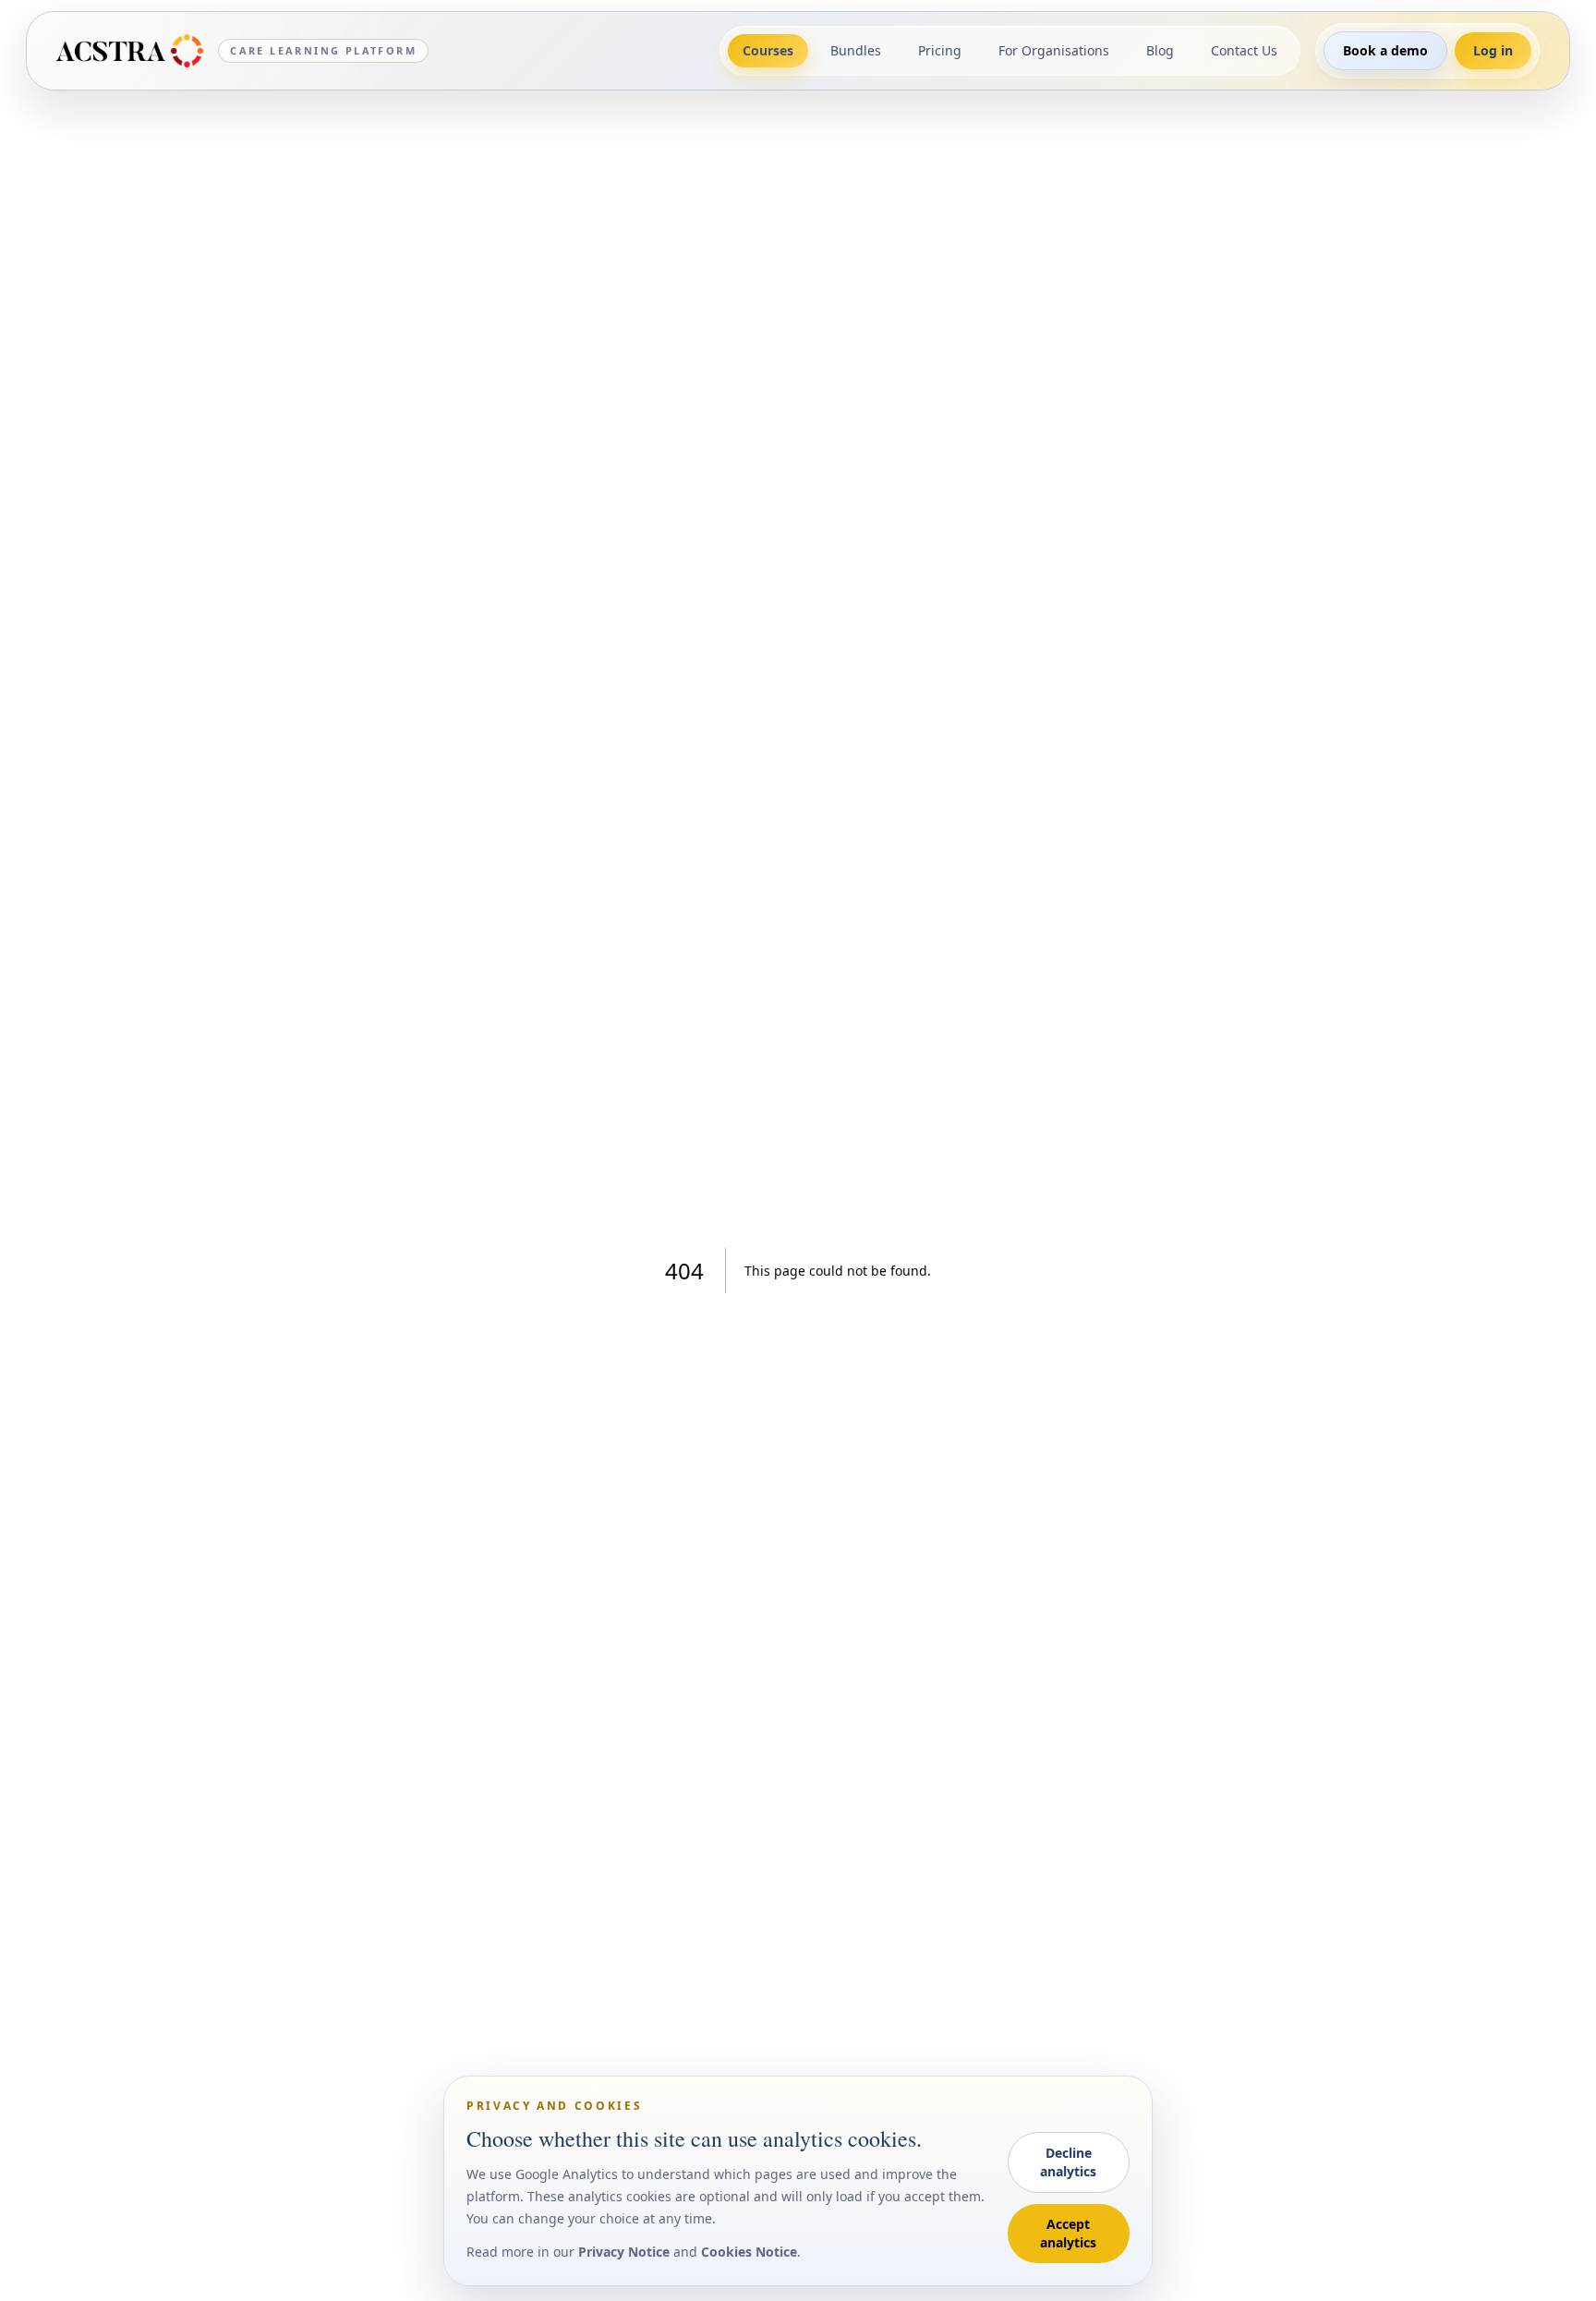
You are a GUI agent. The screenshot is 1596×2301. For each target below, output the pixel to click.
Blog (1160, 50)
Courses (768, 50)
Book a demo (1385, 50)
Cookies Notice (749, 2252)
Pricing (940, 50)
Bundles (856, 50)
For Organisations (1054, 50)
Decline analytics (1068, 2162)
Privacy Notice (624, 2252)
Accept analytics (1068, 2233)
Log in (1493, 50)
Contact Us (1244, 50)
